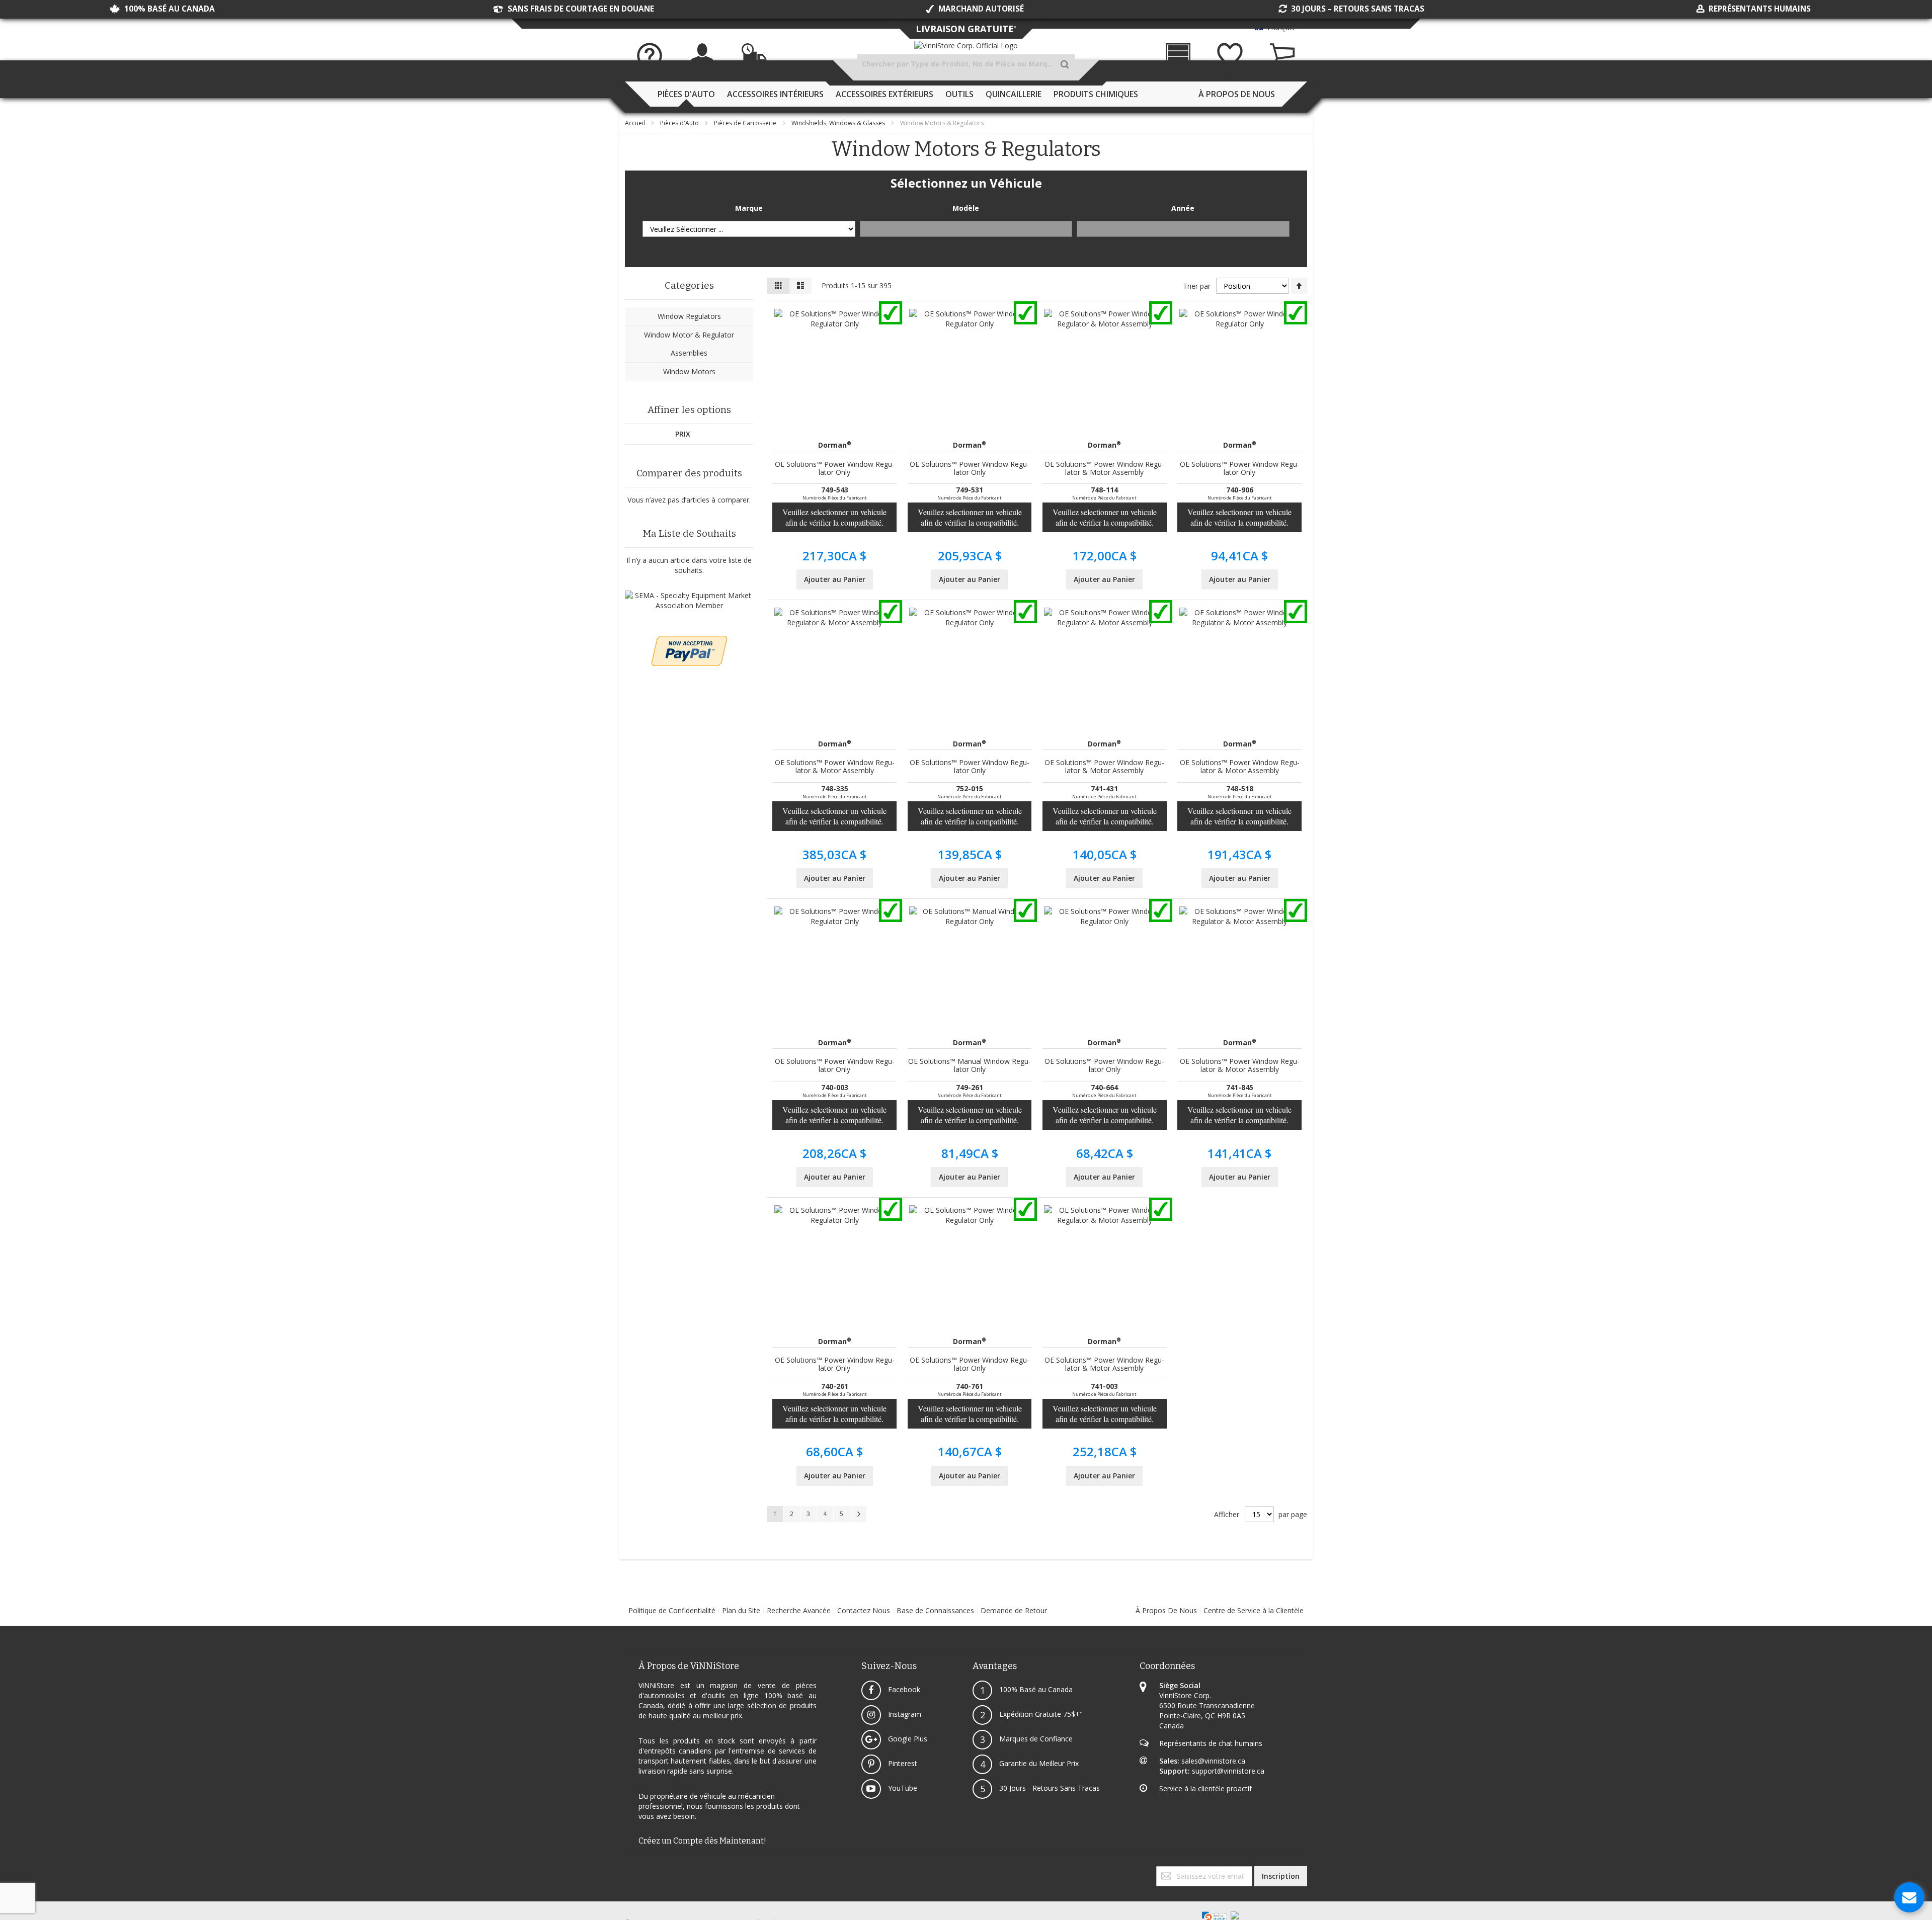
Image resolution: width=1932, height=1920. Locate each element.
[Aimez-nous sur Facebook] (626, 1871)
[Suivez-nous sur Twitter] (628, 1871)
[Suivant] (858, 1514)
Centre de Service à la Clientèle (1254, 1610)
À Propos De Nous (1166, 1610)
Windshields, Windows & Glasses (839, 123)
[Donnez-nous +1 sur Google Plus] (630, 1871)
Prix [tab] (683, 434)
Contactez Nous (864, 1610)
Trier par (1197, 286)
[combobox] (966, 64)
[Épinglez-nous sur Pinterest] (634, 1871)
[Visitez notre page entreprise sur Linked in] (636, 1871)
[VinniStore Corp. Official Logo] (966, 46)
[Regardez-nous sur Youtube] (632, 1871)
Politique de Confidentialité (672, 1610)
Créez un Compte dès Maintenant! (702, 1841)
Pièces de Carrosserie (746, 123)
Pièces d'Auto (680, 123)
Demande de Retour (1014, 1610)
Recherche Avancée (799, 1610)
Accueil (636, 123)
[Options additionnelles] (689, 641)
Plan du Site (741, 1610)
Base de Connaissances (935, 1610)
